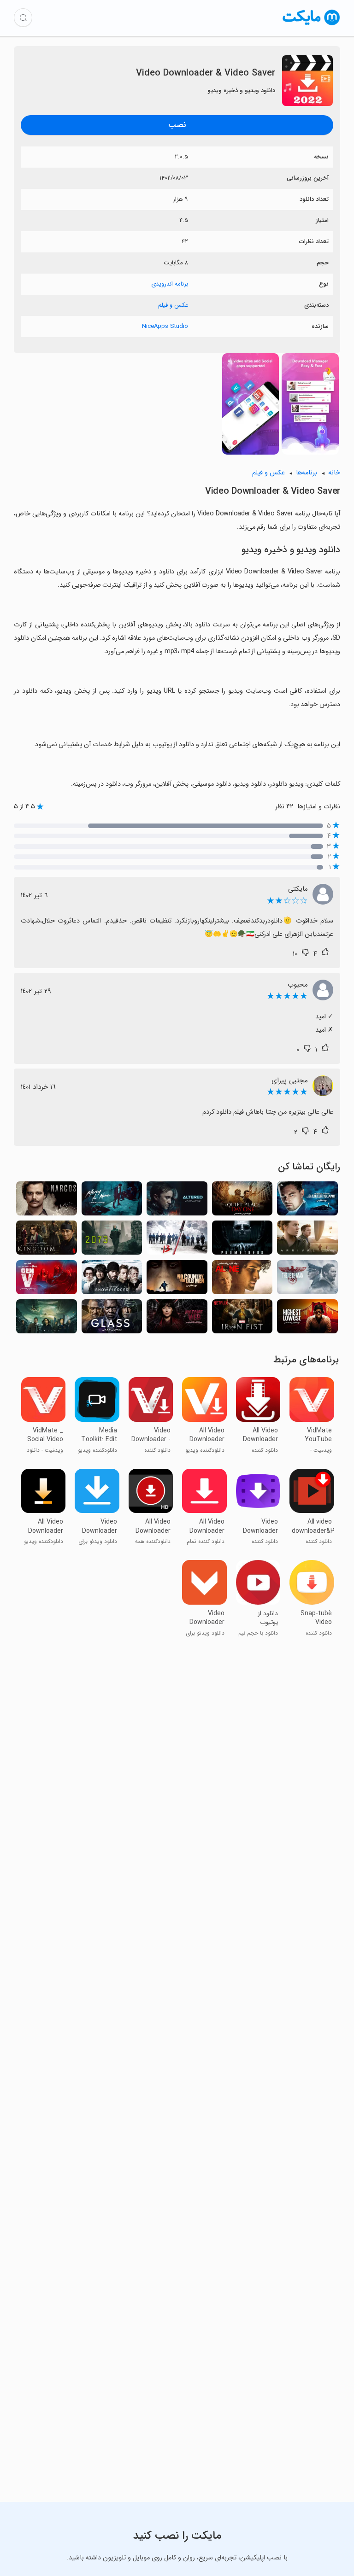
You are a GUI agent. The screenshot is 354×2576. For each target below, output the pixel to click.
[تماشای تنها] (242, 1280)
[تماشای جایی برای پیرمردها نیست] (177, 1280)
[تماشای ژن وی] (47, 1280)
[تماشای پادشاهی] (47, 1240)
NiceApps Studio (165, 326)
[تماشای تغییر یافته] (177, 1201)
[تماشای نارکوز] (47, 1201)
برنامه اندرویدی (170, 284)
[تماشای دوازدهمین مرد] (307, 1280)
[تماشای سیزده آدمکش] (177, 1240)
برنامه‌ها (307, 473)
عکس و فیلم (173, 305)
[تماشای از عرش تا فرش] (307, 1319)
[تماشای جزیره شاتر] (307, 1201)
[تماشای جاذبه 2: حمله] (47, 1319)
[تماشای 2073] (112, 1240)
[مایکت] (311, 25)
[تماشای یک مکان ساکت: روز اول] (242, 1201)
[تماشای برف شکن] (112, 1280)
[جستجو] (23, 18)
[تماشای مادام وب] (177, 1319)
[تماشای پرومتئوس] (242, 1240)
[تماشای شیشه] (112, 1319)
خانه (334, 473)
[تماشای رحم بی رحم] (112, 1201)
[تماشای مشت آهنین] (242, 1319)
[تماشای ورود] (307, 1240)
